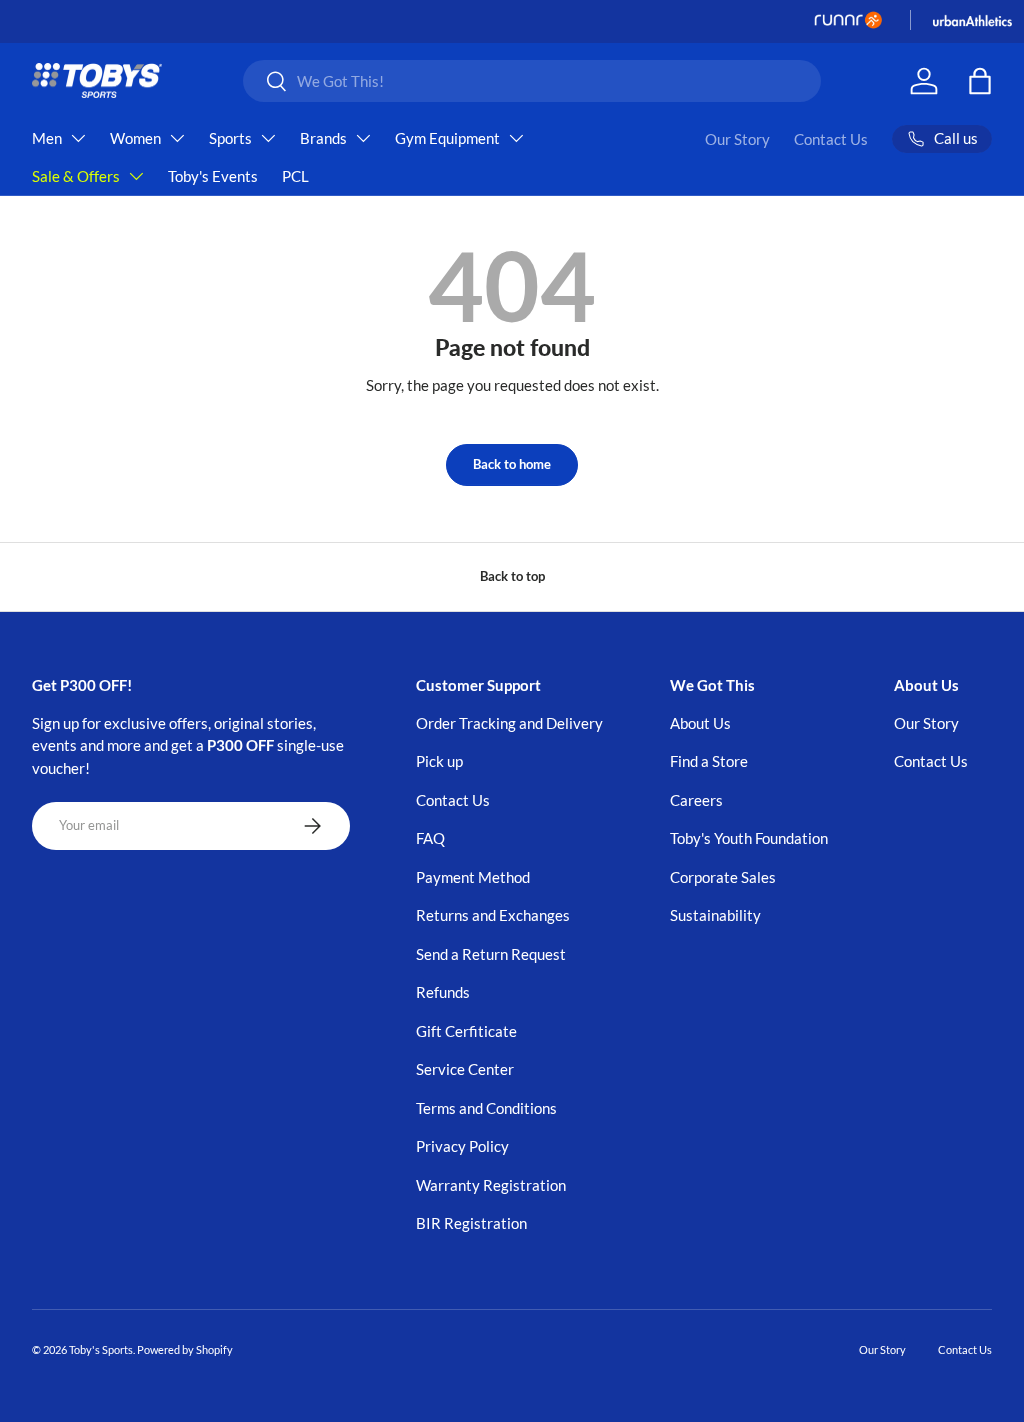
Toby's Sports (101, 1349)
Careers (696, 800)
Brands (323, 138)
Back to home (512, 464)
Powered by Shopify (185, 1349)
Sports (230, 138)
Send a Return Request (491, 954)
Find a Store (709, 761)
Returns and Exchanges (493, 915)
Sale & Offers (76, 176)
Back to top (512, 576)
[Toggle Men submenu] (78, 138)
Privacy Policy (462, 1146)
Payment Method (473, 877)
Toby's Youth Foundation (749, 838)
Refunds (443, 992)
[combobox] (532, 81)
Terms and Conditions (486, 1108)
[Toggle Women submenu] (177, 138)
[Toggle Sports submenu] (268, 138)
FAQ (430, 838)
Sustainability (715, 915)
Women (135, 138)
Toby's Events (213, 176)
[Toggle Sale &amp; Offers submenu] (136, 176)
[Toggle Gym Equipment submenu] (516, 138)
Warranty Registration (491, 1185)
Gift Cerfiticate (466, 1031)
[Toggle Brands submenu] (363, 138)
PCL (295, 176)
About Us (700, 723)
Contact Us (831, 139)
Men (47, 138)
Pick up (439, 761)
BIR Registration (471, 1223)
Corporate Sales (723, 877)
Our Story (737, 139)
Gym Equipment (447, 138)
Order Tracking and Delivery (509, 723)
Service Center (465, 1069)
